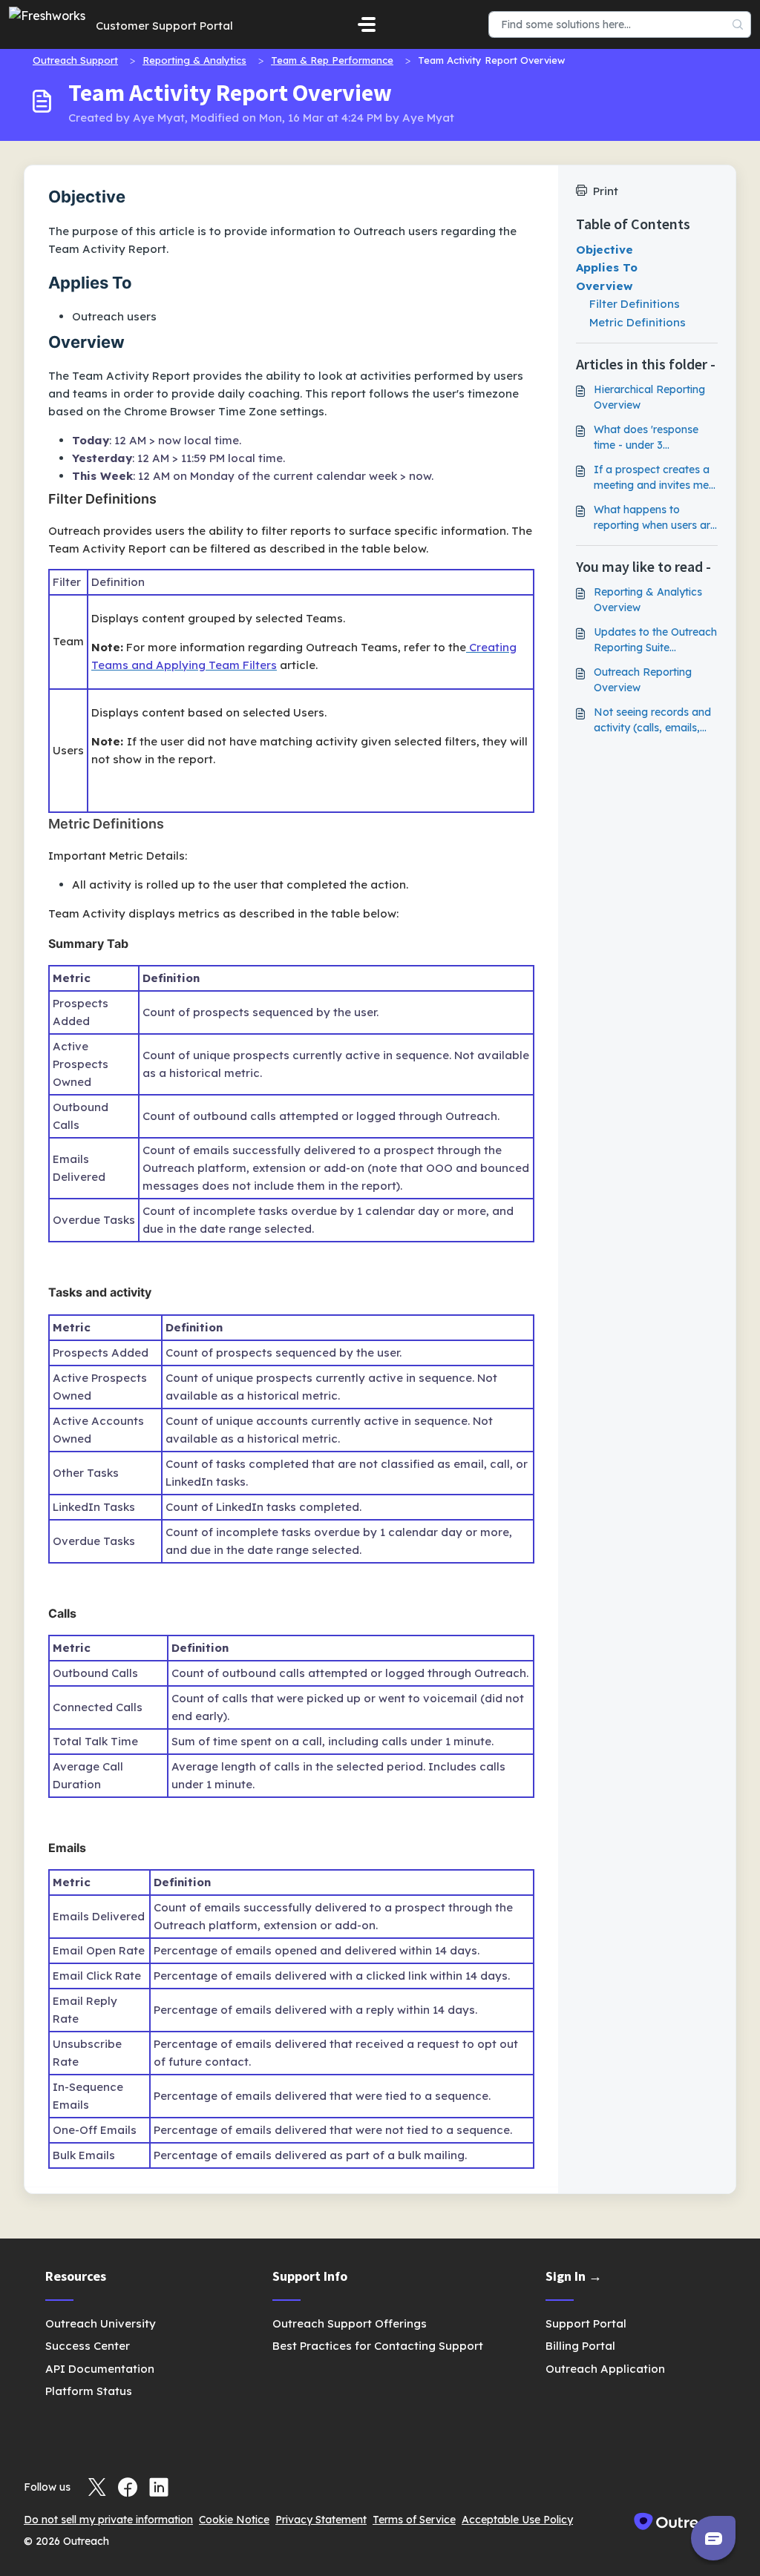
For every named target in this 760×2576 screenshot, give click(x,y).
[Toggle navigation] (367, 24)
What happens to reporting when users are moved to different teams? (655, 518)
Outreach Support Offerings (350, 2323)
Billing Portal (580, 2346)
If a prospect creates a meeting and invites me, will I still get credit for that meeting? (653, 478)
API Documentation (100, 2369)
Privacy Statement (321, 2520)
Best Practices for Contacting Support (378, 2346)
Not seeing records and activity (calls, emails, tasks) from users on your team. (652, 721)
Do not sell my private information (108, 2520)
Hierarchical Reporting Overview (649, 397)
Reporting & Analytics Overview (648, 600)
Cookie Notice (234, 2520)
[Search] (738, 24)
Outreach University (101, 2323)
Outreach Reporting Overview (643, 680)
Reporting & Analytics (194, 60)
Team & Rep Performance (332, 60)
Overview (605, 286)
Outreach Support (75, 60)
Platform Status (89, 2391)
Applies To (607, 267)
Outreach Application (605, 2369)
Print (606, 191)
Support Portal (586, 2323)
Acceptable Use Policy (517, 2520)
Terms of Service (414, 2520)
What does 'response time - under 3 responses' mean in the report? (651, 438)
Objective (605, 250)
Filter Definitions (635, 304)
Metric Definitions (638, 322)
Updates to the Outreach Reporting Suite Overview (655, 640)
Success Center (88, 2346)
